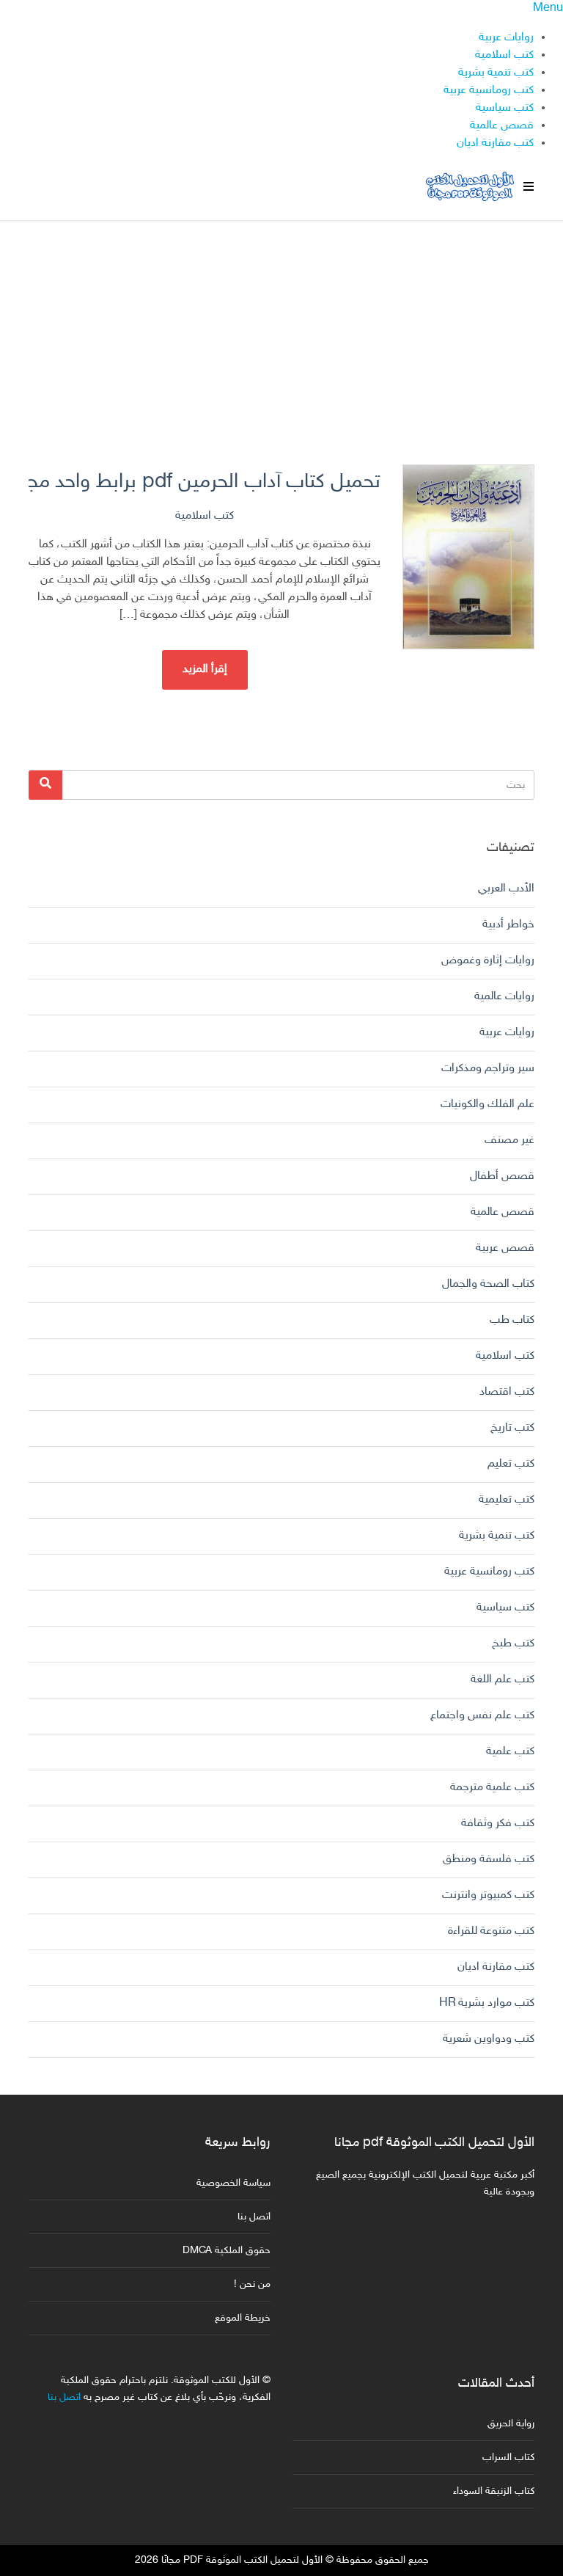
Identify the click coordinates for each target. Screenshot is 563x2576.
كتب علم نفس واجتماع (482, 1716)
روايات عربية (506, 38)
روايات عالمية (504, 997)
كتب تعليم (511, 1464)
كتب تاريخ (512, 1428)
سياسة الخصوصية (233, 2183)
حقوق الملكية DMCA (227, 2251)
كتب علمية (510, 1752)
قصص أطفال (502, 1176)
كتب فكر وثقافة (498, 1824)
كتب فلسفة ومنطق (489, 1860)
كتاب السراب (508, 2458)
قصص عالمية (502, 126)
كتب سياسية (505, 108)
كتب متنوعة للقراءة (491, 1931)
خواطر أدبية (508, 925)
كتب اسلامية (504, 55)
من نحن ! (252, 2284)
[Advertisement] (281, 325)
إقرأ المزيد (205, 669)
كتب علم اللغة (503, 1680)
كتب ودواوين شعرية (489, 2039)
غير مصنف (509, 1141)
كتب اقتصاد (507, 1392)
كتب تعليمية (507, 1500)
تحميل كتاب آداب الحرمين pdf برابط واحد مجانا (205, 482)
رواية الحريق (511, 2424)
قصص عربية (505, 1248)
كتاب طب (512, 1320)
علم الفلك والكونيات (487, 1105)
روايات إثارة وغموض (488, 961)
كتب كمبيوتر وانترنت (488, 1895)
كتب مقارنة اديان (495, 143)
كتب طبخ (513, 1644)
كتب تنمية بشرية (496, 73)
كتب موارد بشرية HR (487, 2003)
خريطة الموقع (243, 2318)
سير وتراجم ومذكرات (488, 1069)
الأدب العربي (506, 889)
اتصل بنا (254, 2217)
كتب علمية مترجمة (492, 1788)
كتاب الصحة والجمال (488, 1284)
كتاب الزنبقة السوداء (494, 2491)
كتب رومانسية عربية (489, 91)
